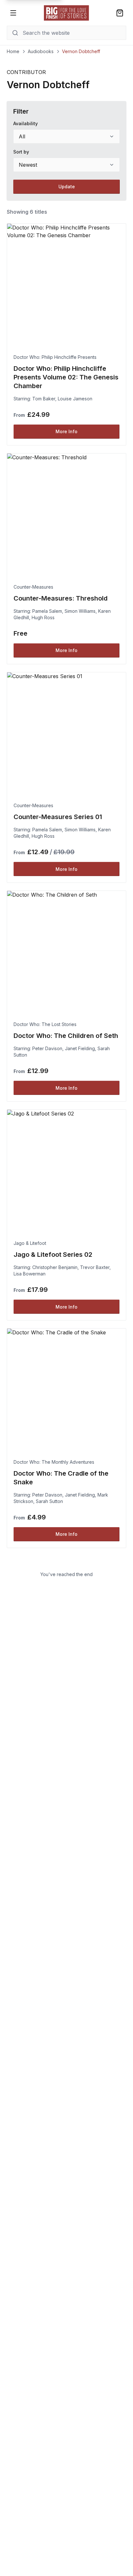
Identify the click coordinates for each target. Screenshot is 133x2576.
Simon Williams (80, 611)
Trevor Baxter (95, 1267)
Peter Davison (47, 1048)
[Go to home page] (66, 13)
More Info (66, 431)
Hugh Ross (43, 617)
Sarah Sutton (49, 1501)
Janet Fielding (80, 1048)
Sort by (21, 152)
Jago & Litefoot (30, 1243)
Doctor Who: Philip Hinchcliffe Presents (55, 357)
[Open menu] (13, 13)
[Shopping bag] (120, 13)
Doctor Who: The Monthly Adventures (54, 1462)
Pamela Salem (47, 611)
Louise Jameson (75, 399)
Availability (26, 123)
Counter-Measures (33, 587)
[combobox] (67, 136)
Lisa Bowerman (30, 1274)
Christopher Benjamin (55, 1267)
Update (67, 187)
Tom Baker (44, 399)
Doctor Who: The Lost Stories (45, 1024)
